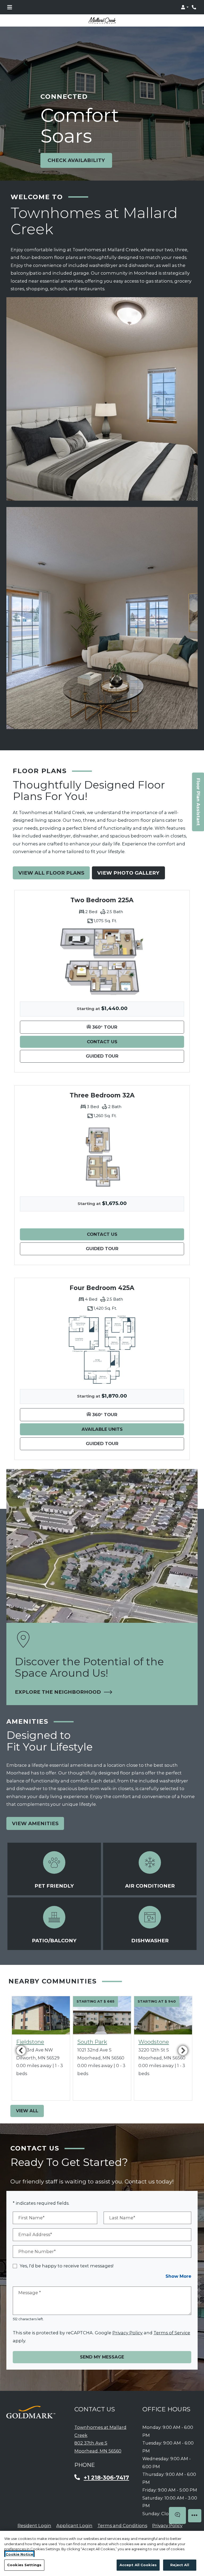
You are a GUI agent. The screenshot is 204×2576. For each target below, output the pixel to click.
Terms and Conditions (122, 2525)
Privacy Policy (127, 2333)
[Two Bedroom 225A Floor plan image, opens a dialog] (102, 962)
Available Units (133, 1429)
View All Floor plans (51, 873)
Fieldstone (30, 2042)
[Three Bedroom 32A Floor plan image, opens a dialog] (102, 1157)
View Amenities (35, 1823)
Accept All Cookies (138, 2565)
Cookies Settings (24, 2565)
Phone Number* (37, 2251)
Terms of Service (172, 2333)
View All (27, 2111)
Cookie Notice (19, 2554)
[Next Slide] (183, 2050)
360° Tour (137, 1027)
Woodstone (154, 2042)
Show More (178, 2276)
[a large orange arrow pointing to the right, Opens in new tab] (31, 2412)
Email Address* (35, 2234)
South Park (92, 2042)
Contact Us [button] (135, 1042)
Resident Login (34, 2525)
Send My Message (102, 2357)
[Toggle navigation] (10, 7)
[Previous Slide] (21, 2050)
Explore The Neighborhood (61, 1692)
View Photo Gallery (128, 873)
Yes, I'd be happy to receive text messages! (67, 2266)
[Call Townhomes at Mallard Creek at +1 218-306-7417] (194, 7)
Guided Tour (133, 1056)
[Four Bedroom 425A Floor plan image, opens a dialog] (102, 1349)
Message (30, 2293)
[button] (185, 7)
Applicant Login (74, 2525)
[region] (102, 2553)
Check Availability (76, 160)
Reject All (180, 2565)
